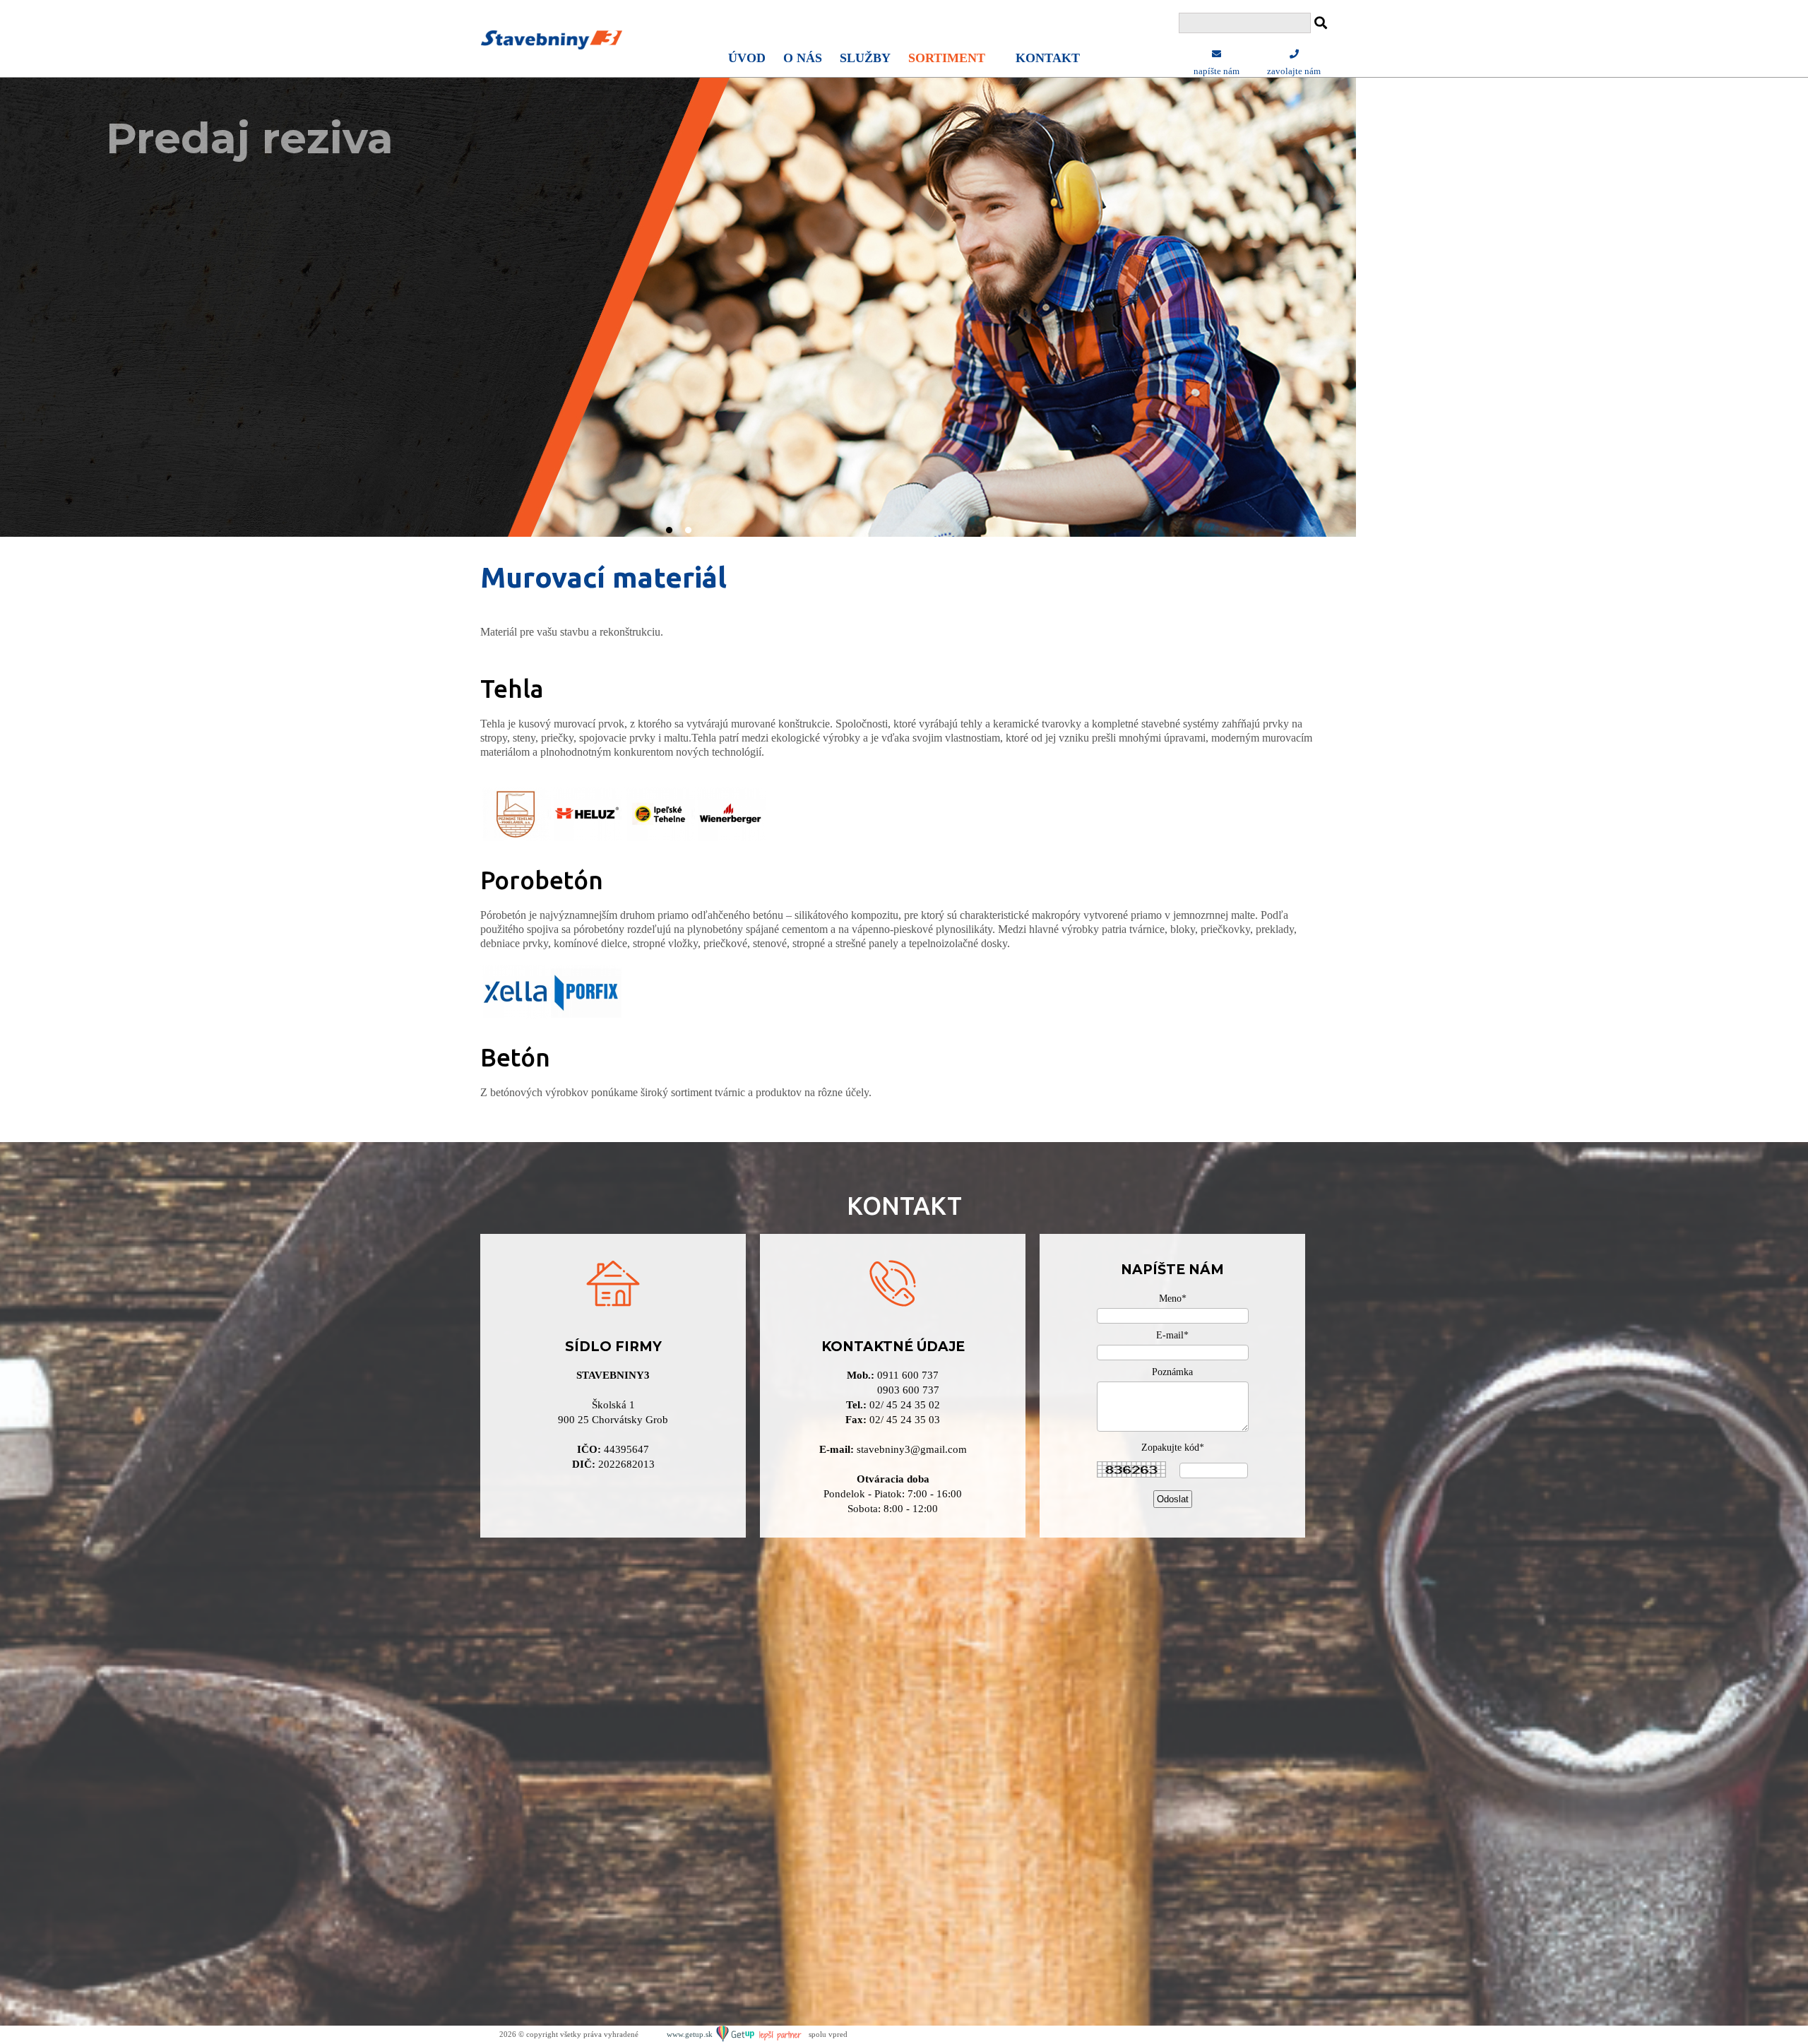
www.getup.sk (691, 2034)
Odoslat (1173, 1499)
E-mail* (1172, 1335)
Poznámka (1172, 1372)
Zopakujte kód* (1173, 1448)
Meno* (1173, 1299)
